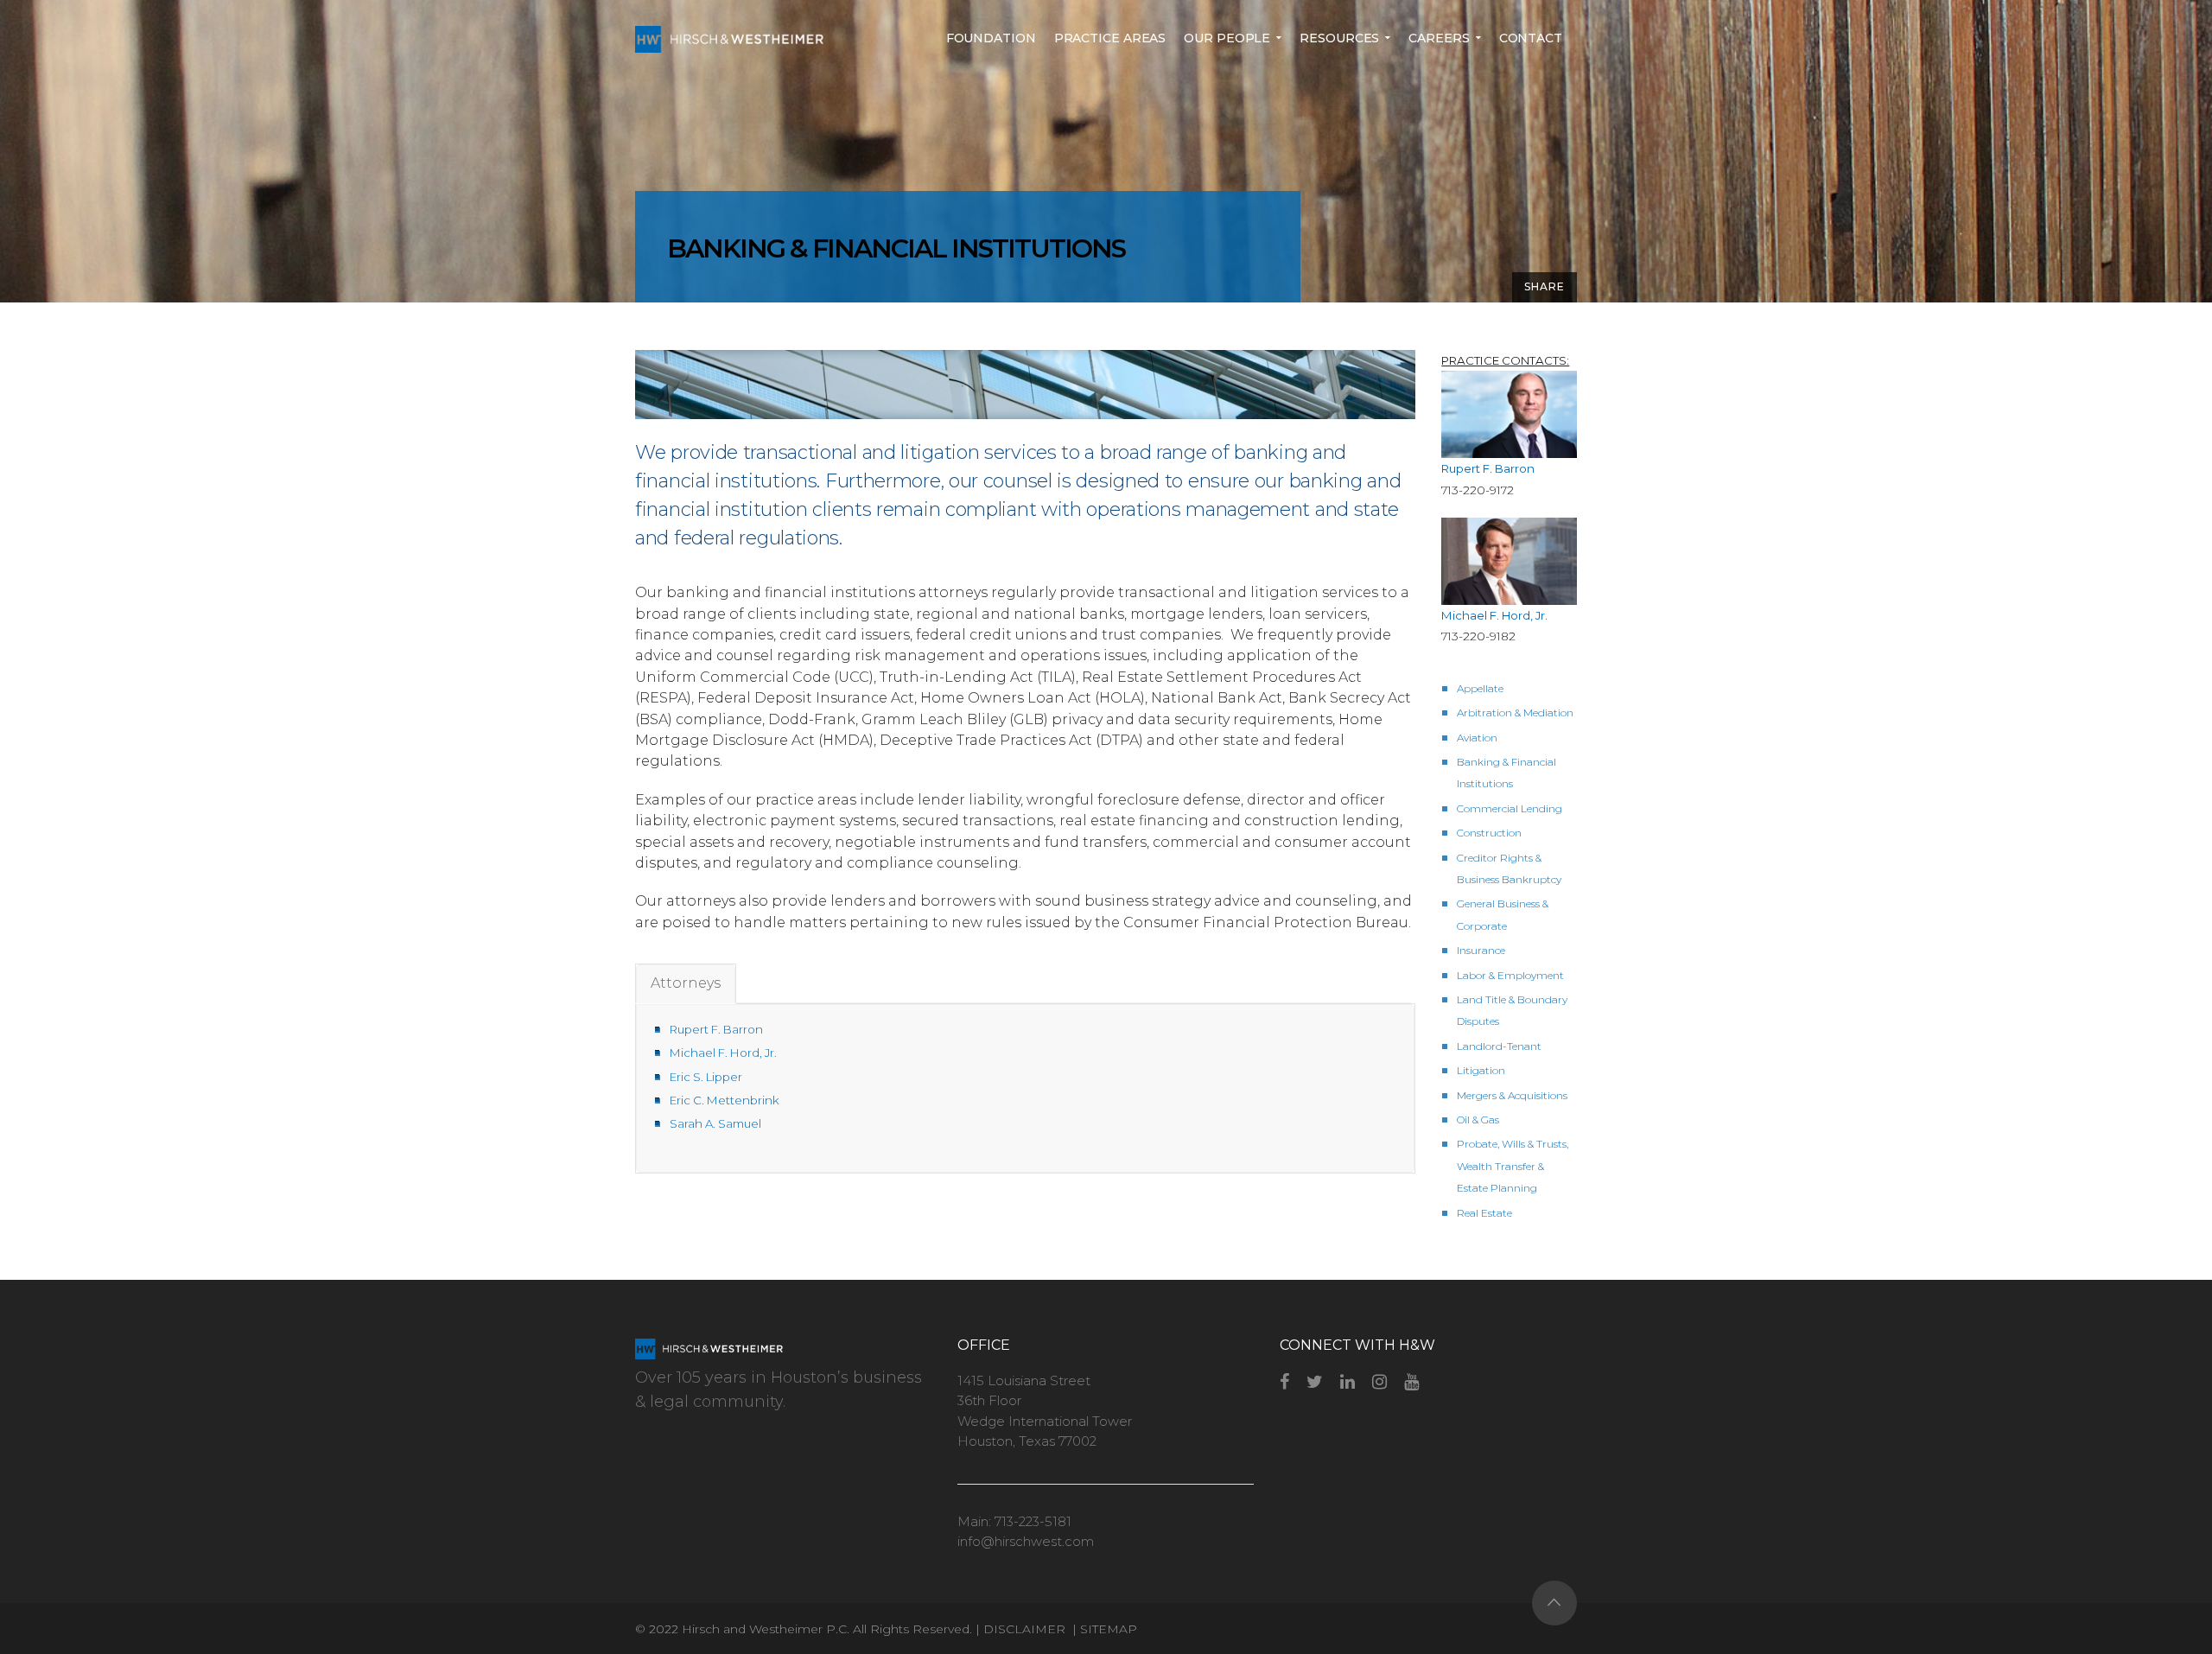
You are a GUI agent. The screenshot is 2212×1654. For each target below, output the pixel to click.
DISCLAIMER (1026, 1629)
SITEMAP (1109, 1629)
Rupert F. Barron (716, 1029)
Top (1554, 1603)
